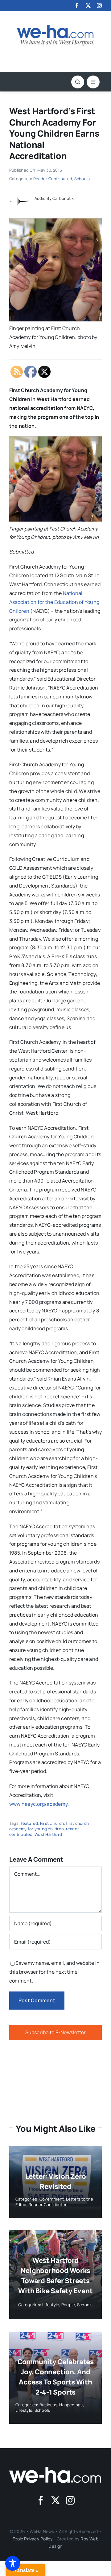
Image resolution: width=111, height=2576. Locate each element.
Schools (82, 179)
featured (29, 1823)
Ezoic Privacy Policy (33, 2539)
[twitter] (88, 6)
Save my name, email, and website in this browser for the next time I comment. (54, 1972)
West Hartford (48, 1834)
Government (52, 2199)
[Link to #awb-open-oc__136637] (78, 82)
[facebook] (77, 6)
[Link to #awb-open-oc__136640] (93, 82)
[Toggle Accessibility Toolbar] (13, 2563)
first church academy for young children (49, 1826)
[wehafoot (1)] (55, 2469)
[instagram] (99, 6)
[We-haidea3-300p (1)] (55, 27)
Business (48, 2405)
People (68, 2305)
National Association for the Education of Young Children (54, 602)
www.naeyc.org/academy (38, 1804)
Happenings (71, 2405)
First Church (52, 1823)
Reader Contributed (53, 179)
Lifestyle (51, 2305)
